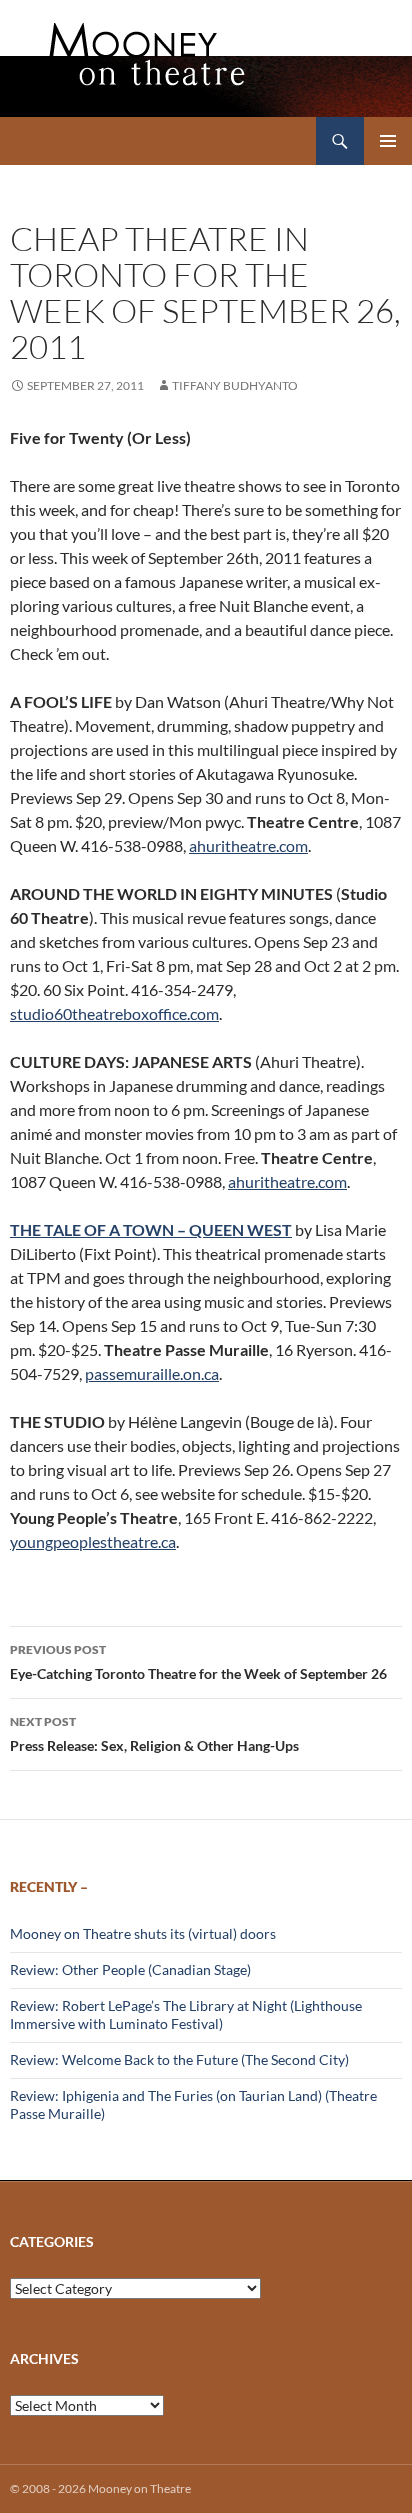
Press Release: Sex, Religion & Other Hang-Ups (154, 1734)
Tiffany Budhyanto (235, 385)
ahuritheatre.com (248, 845)
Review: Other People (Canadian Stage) (130, 1969)
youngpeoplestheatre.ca (93, 1541)
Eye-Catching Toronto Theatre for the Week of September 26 (198, 1662)
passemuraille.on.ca (152, 1373)
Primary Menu (388, 141)
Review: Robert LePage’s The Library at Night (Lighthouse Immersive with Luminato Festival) (186, 2014)
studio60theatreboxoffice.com (114, 1013)
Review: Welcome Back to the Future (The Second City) (179, 2059)
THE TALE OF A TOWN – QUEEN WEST (151, 1229)
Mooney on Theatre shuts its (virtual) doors (143, 1933)
